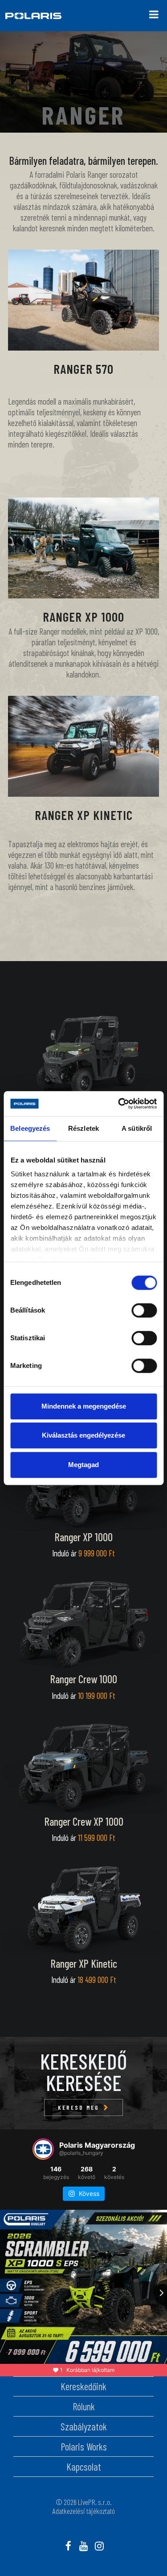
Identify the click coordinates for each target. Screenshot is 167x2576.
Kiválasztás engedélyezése (83, 1435)
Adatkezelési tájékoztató (84, 2511)
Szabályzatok (84, 2426)
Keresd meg (79, 2108)
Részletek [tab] (83, 1128)
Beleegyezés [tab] (30, 1128)
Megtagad (83, 1465)
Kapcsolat (84, 2467)
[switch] (144, 1310)
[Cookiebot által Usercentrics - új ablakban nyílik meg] (119, 1104)
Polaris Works (84, 2446)
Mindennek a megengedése (84, 1406)
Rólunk (84, 2406)
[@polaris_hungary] (43, 2149)
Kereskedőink (83, 2386)
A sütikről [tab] (137, 1128)
